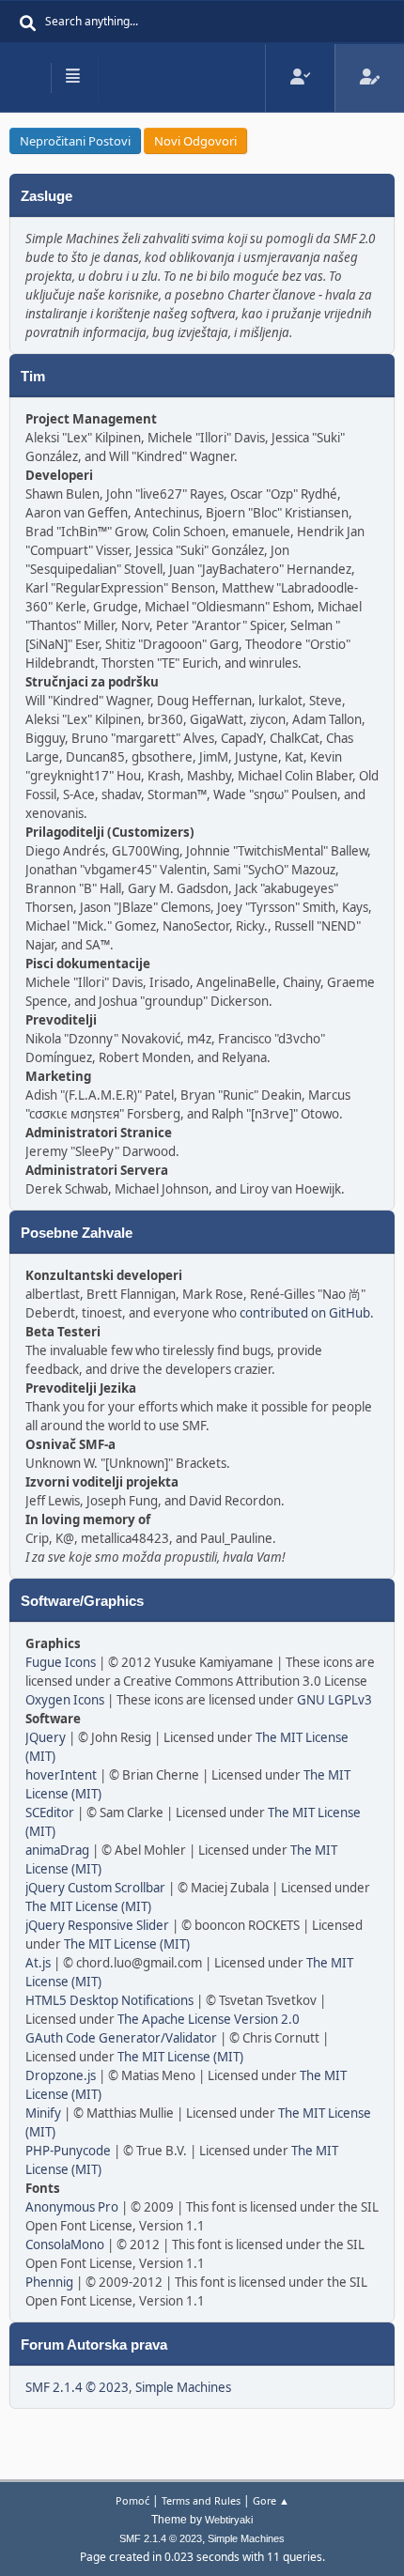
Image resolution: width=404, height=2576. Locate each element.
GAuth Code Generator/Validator (121, 2038)
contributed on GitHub (305, 1313)
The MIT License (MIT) (88, 1906)
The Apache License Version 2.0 (209, 2019)
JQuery (46, 1737)
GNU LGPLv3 (334, 1700)
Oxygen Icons (65, 1700)
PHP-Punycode (68, 2151)
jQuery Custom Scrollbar (95, 1888)
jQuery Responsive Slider (97, 1925)
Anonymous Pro (72, 2207)
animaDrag (57, 1850)
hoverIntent (61, 1775)
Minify (43, 2113)
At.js (38, 1963)
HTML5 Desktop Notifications (109, 2000)
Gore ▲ (271, 2500)
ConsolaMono (65, 2244)
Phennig (49, 2282)
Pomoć (132, 2500)
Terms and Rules (201, 2500)
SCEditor (50, 1812)
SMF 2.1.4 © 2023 (77, 2387)
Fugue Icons (61, 1662)
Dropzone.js (61, 2075)
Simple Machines (183, 2387)
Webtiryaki (229, 2520)
